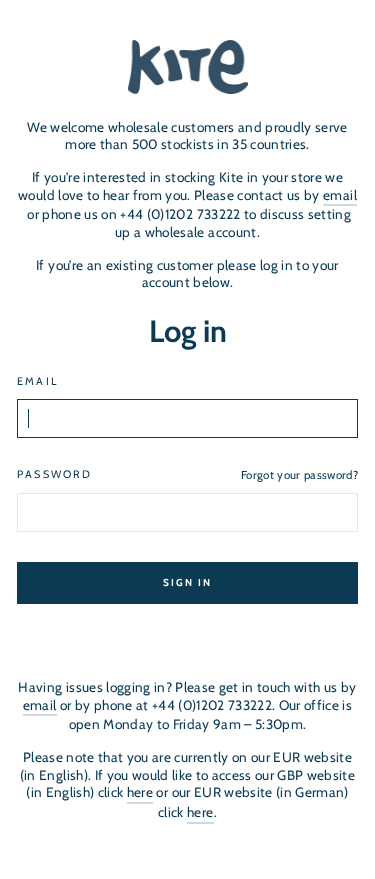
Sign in (187, 582)
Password (54, 474)
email (340, 195)
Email (37, 381)
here (140, 792)
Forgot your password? (299, 475)
